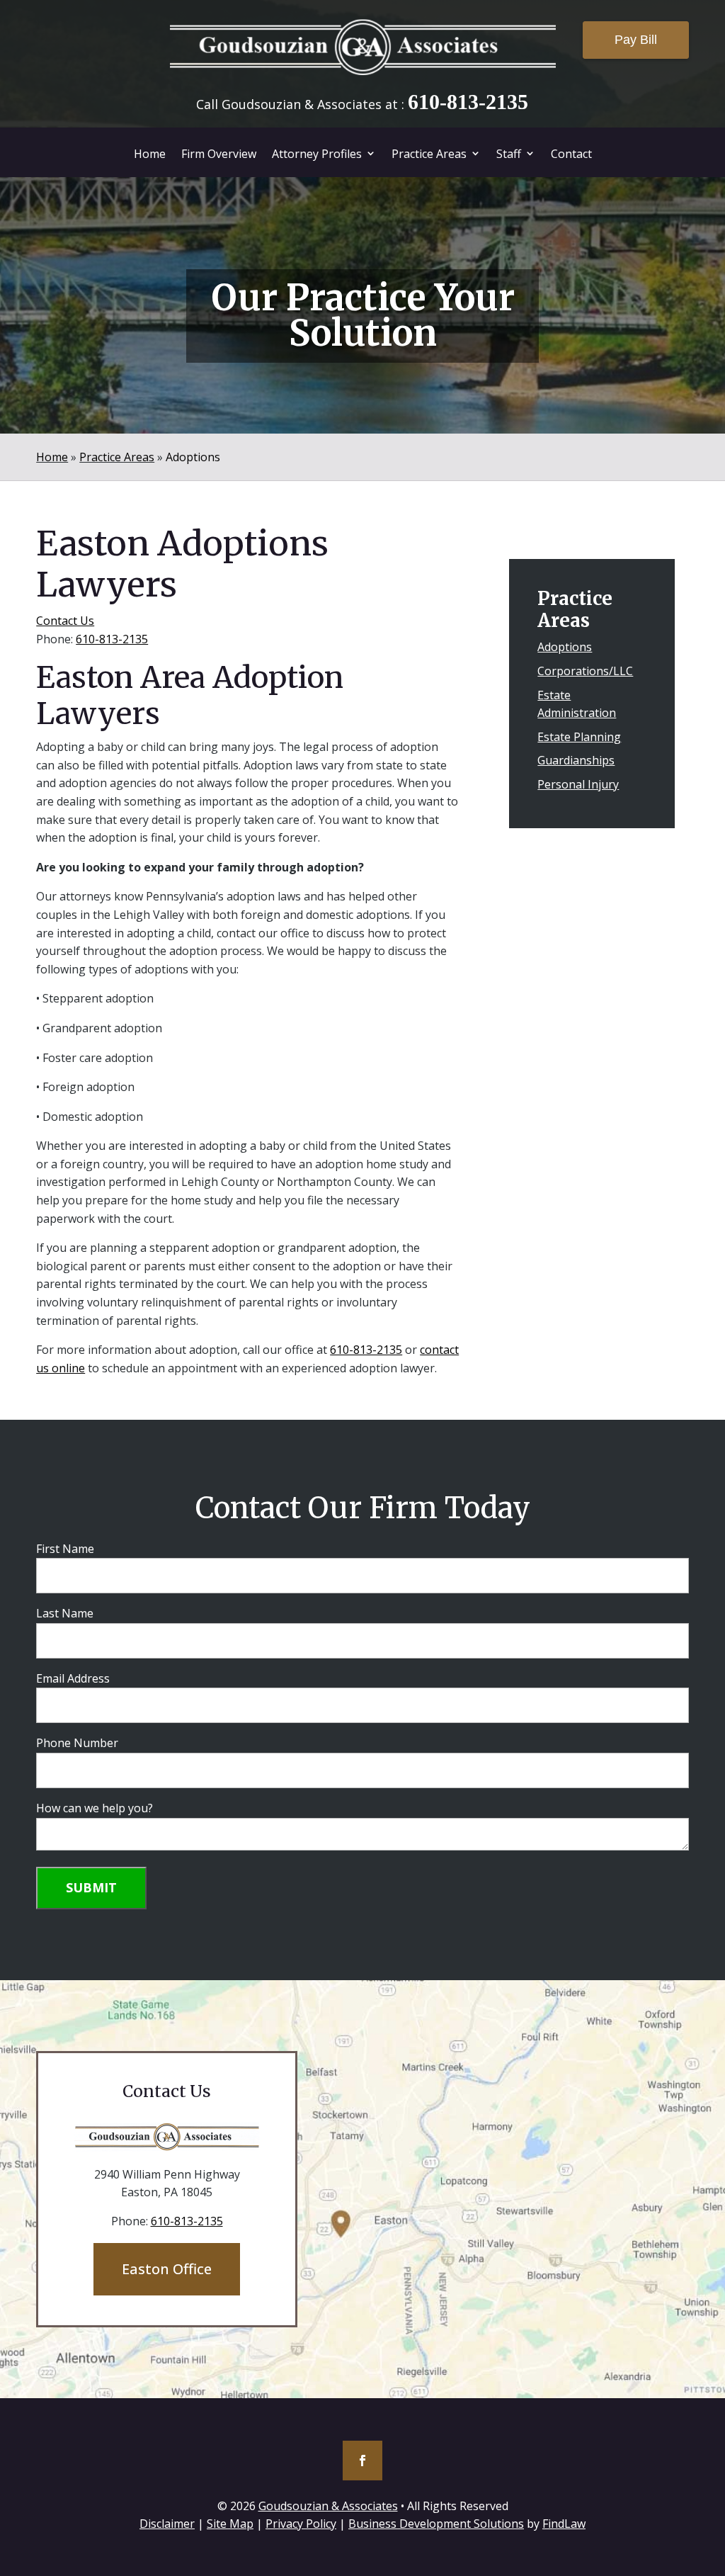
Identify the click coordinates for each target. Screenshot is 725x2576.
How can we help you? (95, 1808)
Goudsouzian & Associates (328, 2506)
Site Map (230, 2524)
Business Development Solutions (436, 2524)
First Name (65, 1549)
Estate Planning (579, 737)
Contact (571, 154)
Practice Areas (429, 154)
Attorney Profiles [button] (317, 154)
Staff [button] (509, 154)
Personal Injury (578, 784)
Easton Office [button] (167, 2269)
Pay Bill (636, 40)
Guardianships (576, 760)
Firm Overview (219, 154)
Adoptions (565, 647)
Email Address (73, 1678)
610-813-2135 (468, 102)
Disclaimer (167, 2524)
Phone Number (77, 1743)
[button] (711, 2473)
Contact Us (65, 621)
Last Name (65, 1613)
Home (150, 154)
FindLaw (564, 2524)
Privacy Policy (301, 2524)
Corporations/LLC (585, 671)
